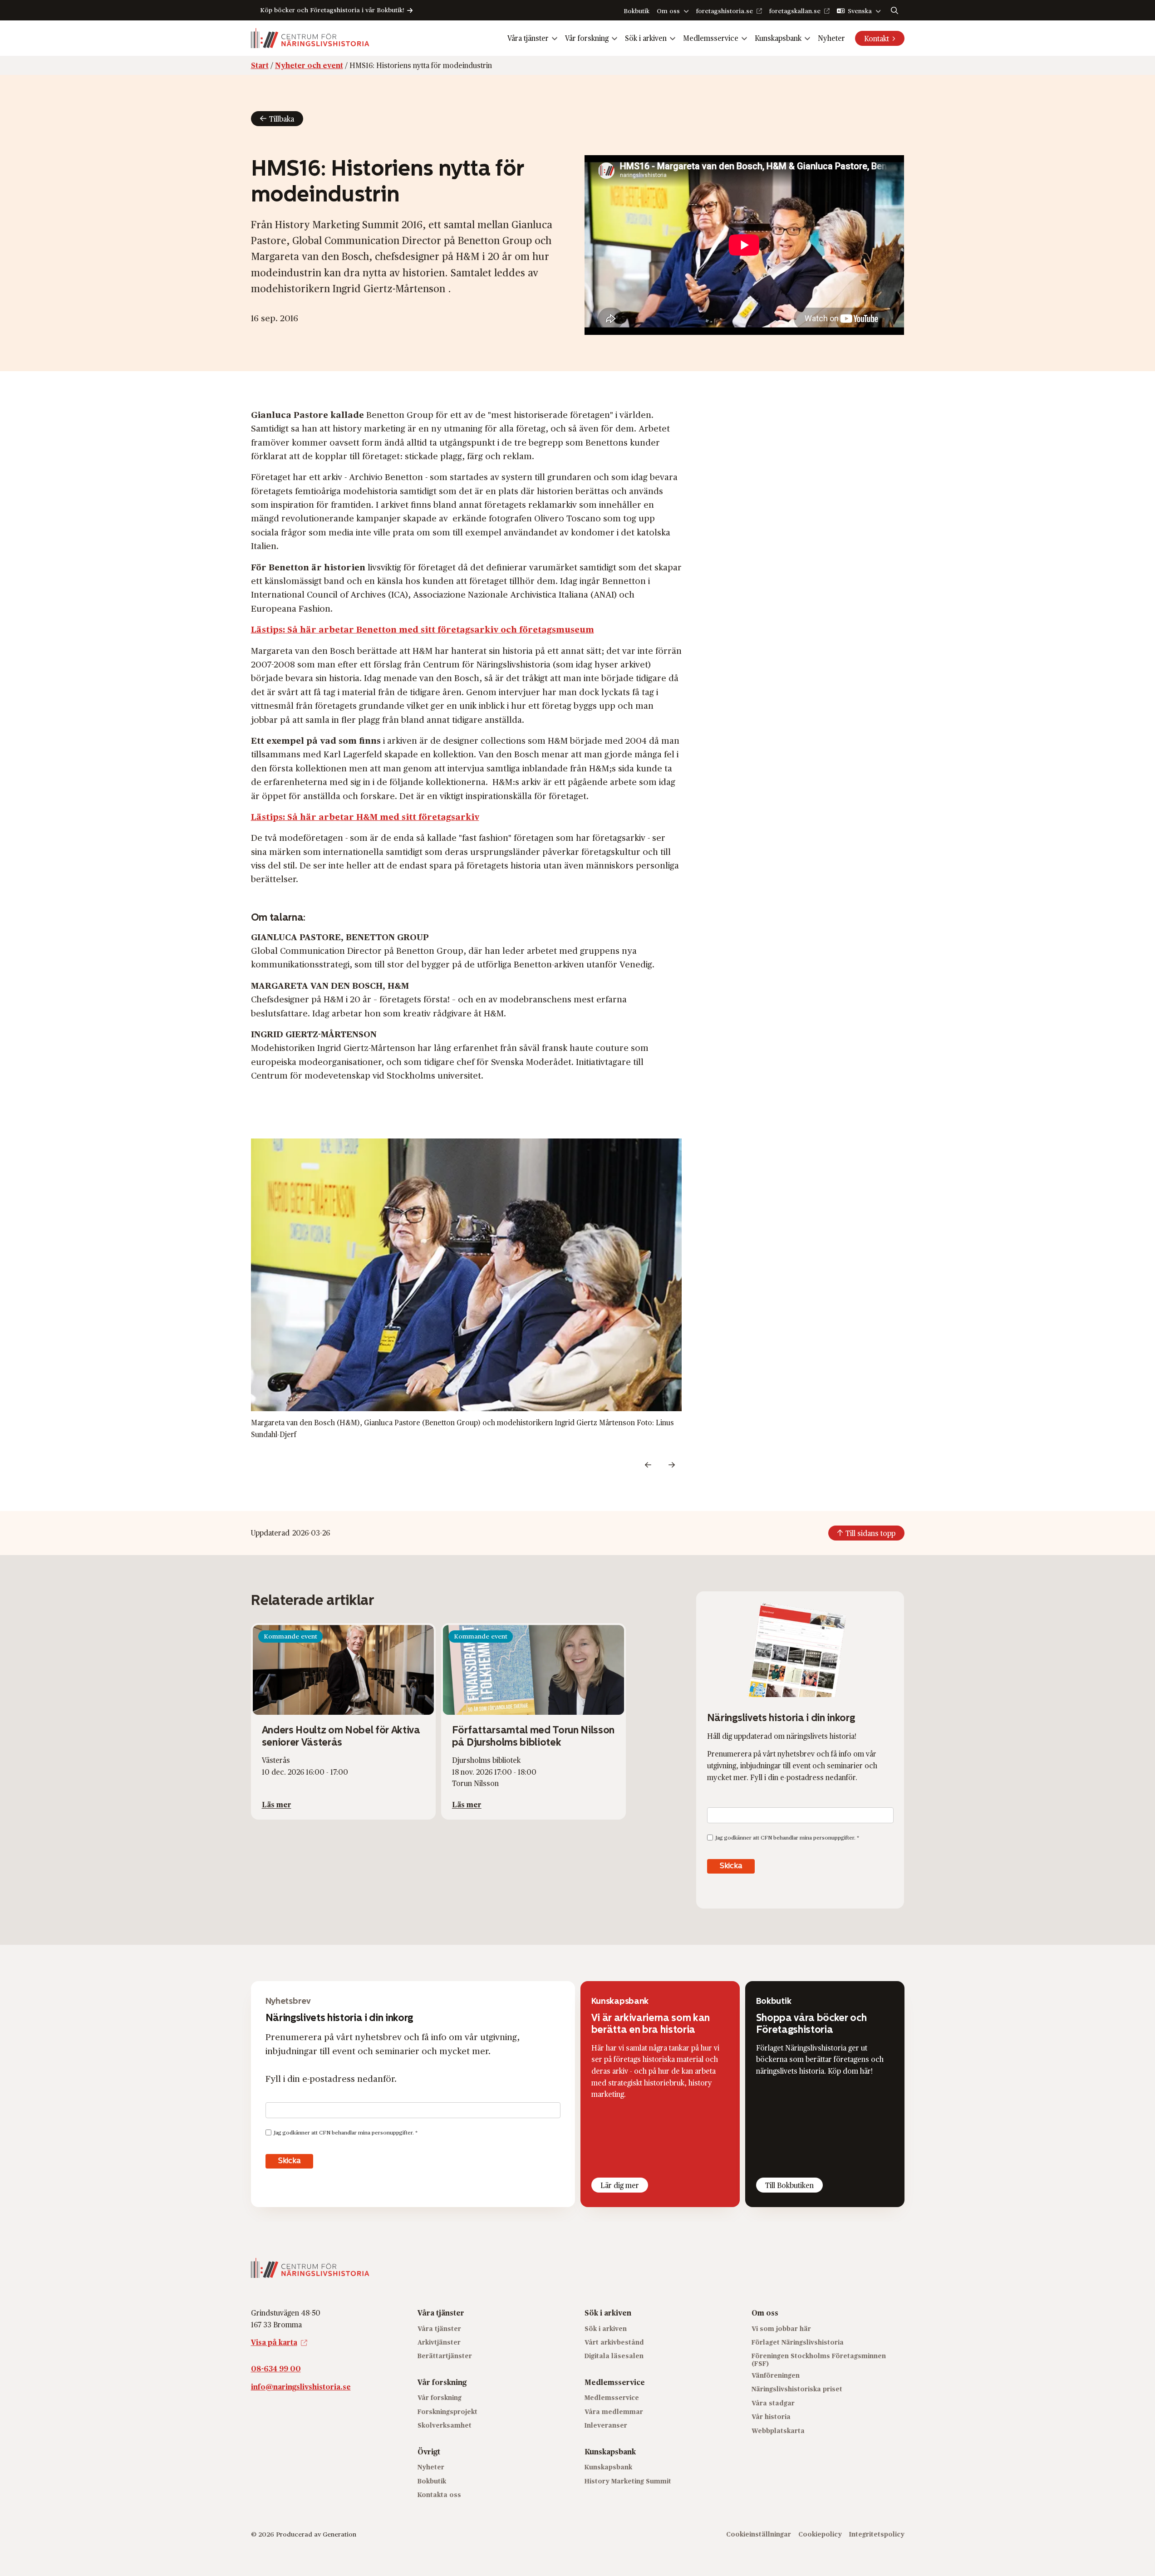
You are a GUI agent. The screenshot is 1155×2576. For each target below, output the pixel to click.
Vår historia (771, 2417)
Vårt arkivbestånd (614, 2342)
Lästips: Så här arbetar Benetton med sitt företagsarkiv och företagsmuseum (423, 629)
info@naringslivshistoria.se (301, 2387)
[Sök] (895, 10)
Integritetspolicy (877, 2534)
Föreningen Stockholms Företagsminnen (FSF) (819, 2360)
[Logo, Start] (310, 38)
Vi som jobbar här (781, 2328)
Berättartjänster (445, 2356)
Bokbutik (636, 11)
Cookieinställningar (759, 2534)
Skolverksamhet (445, 2425)
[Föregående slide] (648, 1465)
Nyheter (831, 38)
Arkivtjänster (439, 2342)
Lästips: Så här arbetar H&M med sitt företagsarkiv (365, 816)
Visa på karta (274, 2342)
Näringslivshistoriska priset (797, 2389)
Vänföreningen (776, 2375)
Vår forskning (587, 38)
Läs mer (277, 1804)
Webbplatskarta (778, 2431)
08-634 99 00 (276, 2368)
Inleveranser (606, 2425)
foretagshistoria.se (725, 11)
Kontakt (877, 38)
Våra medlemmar (614, 2412)
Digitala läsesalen (614, 2356)
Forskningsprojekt (447, 2412)
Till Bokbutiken (789, 2185)
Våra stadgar (773, 2403)
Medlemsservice (711, 38)
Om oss (668, 11)
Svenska (860, 11)
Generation (339, 2534)
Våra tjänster (528, 38)
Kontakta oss (439, 2495)
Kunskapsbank (778, 38)
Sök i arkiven (646, 38)
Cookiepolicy (820, 2534)
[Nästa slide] (672, 1465)
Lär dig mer (620, 2185)
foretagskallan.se (795, 11)
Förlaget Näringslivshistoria (798, 2342)
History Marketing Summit (628, 2480)
